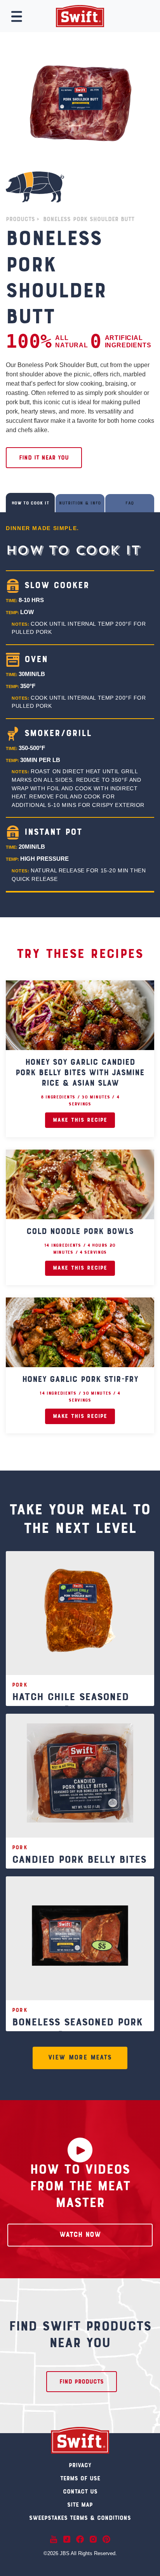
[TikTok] (67, 2539)
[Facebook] (80, 2539)
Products (20, 220)
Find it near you (44, 458)
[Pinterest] (106, 2539)
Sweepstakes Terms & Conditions (80, 2518)
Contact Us (80, 2492)
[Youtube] (54, 2539)
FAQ (130, 504)
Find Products (82, 2382)
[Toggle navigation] (17, 17)
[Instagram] (93, 2539)
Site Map (80, 2505)
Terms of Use (80, 2479)
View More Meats (80, 2058)
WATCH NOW (80, 2235)
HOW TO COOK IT (30, 504)
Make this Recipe (80, 1120)
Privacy (80, 2466)
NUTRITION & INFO (80, 504)
